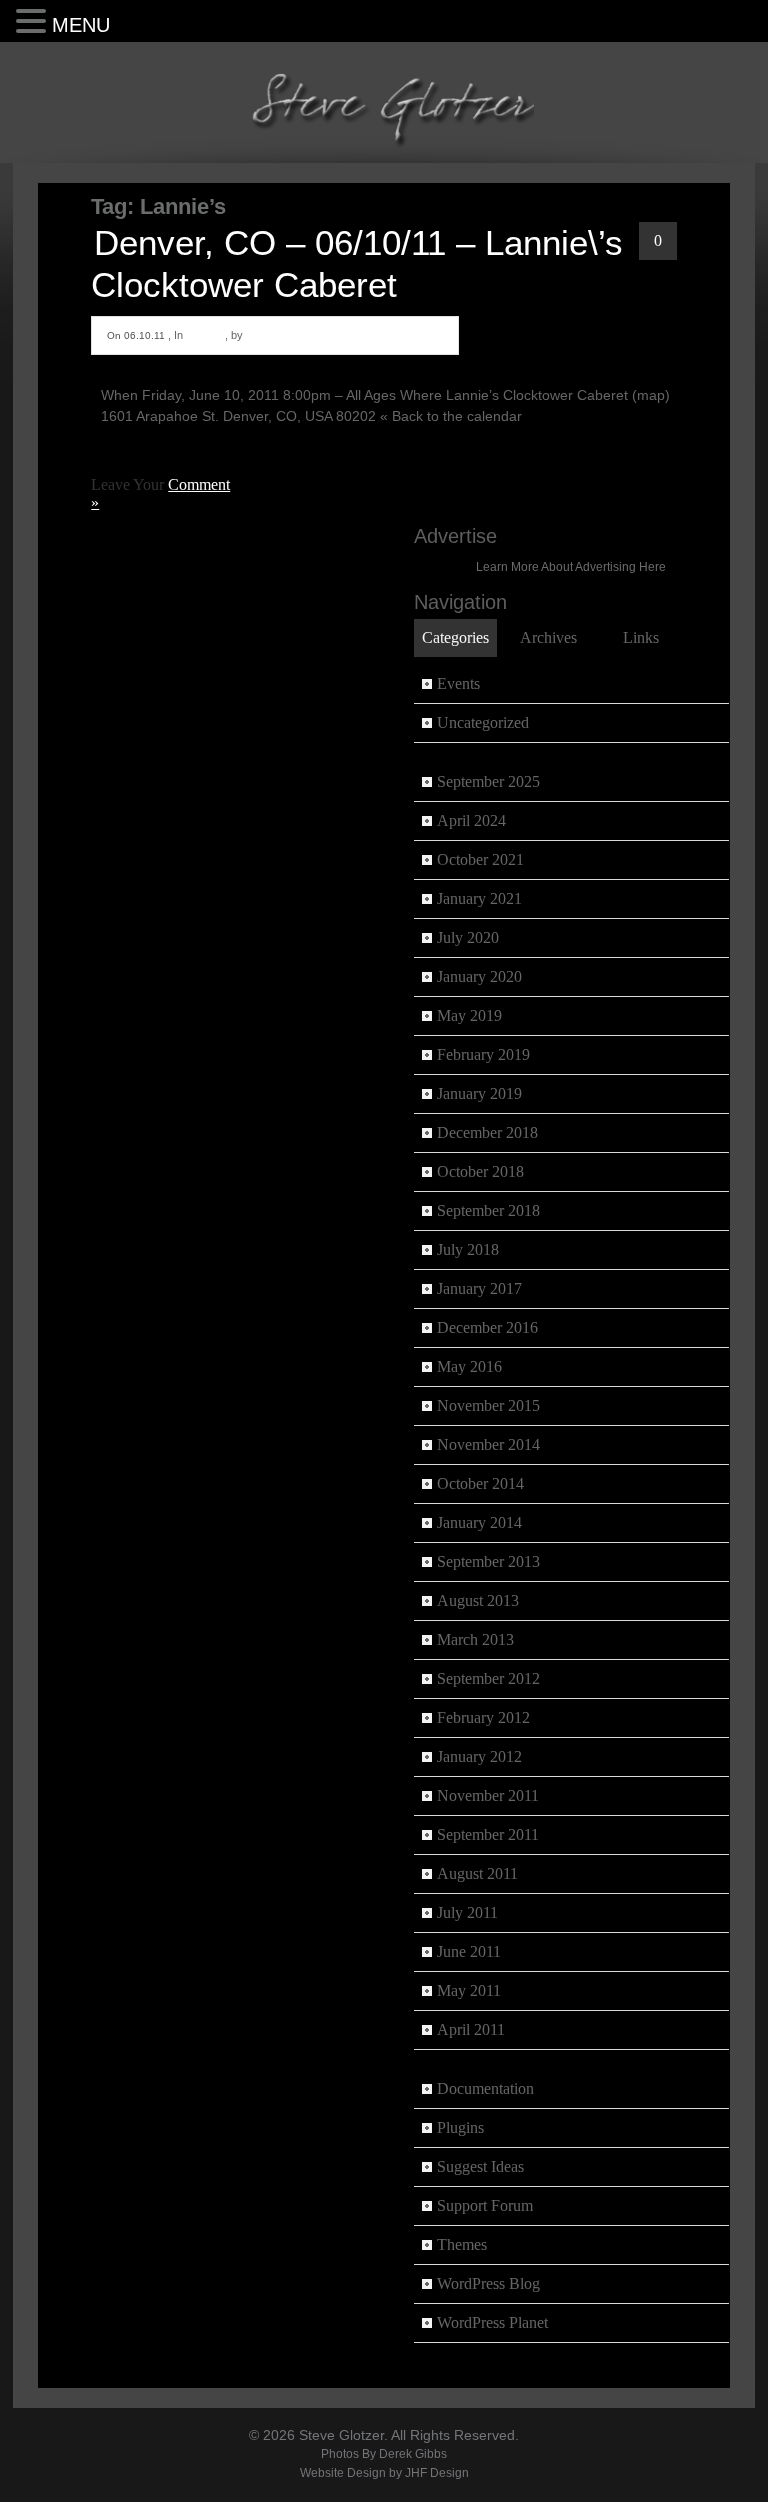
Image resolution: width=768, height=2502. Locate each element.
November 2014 (488, 1444)
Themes (462, 2244)
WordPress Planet (492, 2322)
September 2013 (488, 1561)
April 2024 (471, 820)
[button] (34, 20)
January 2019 (479, 1093)
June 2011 (469, 1951)
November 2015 (488, 1405)
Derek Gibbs (413, 2453)
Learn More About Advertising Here (571, 566)
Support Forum (485, 2205)
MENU (81, 25)
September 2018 (488, 1210)
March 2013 (475, 1639)
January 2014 (479, 1522)
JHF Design (437, 2472)
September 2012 (488, 1678)
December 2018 (487, 1132)
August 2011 (477, 1873)
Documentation (485, 2088)
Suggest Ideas (480, 2166)
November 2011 (488, 1795)
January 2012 (479, 1756)
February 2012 (483, 1717)
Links (641, 637)
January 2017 (479, 1288)
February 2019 (483, 1054)
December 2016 (487, 1327)
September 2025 (488, 781)
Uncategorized (483, 722)
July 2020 (468, 937)
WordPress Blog (488, 2283)
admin (262, 335)
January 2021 (479, 898)
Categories (455, 637)
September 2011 (488, 1834)
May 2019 (469, 1015)
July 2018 (468, 1249)
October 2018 (480, 1171)
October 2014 (480, 1483)
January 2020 (479, 976)
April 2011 (471, 2029)
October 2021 (480, 859)
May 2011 (469, 1990)
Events (204, 335)
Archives (548, 637)
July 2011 (467, 1912)
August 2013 (478, 1600)
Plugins (460, 2127)
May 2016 (469, 1366)
